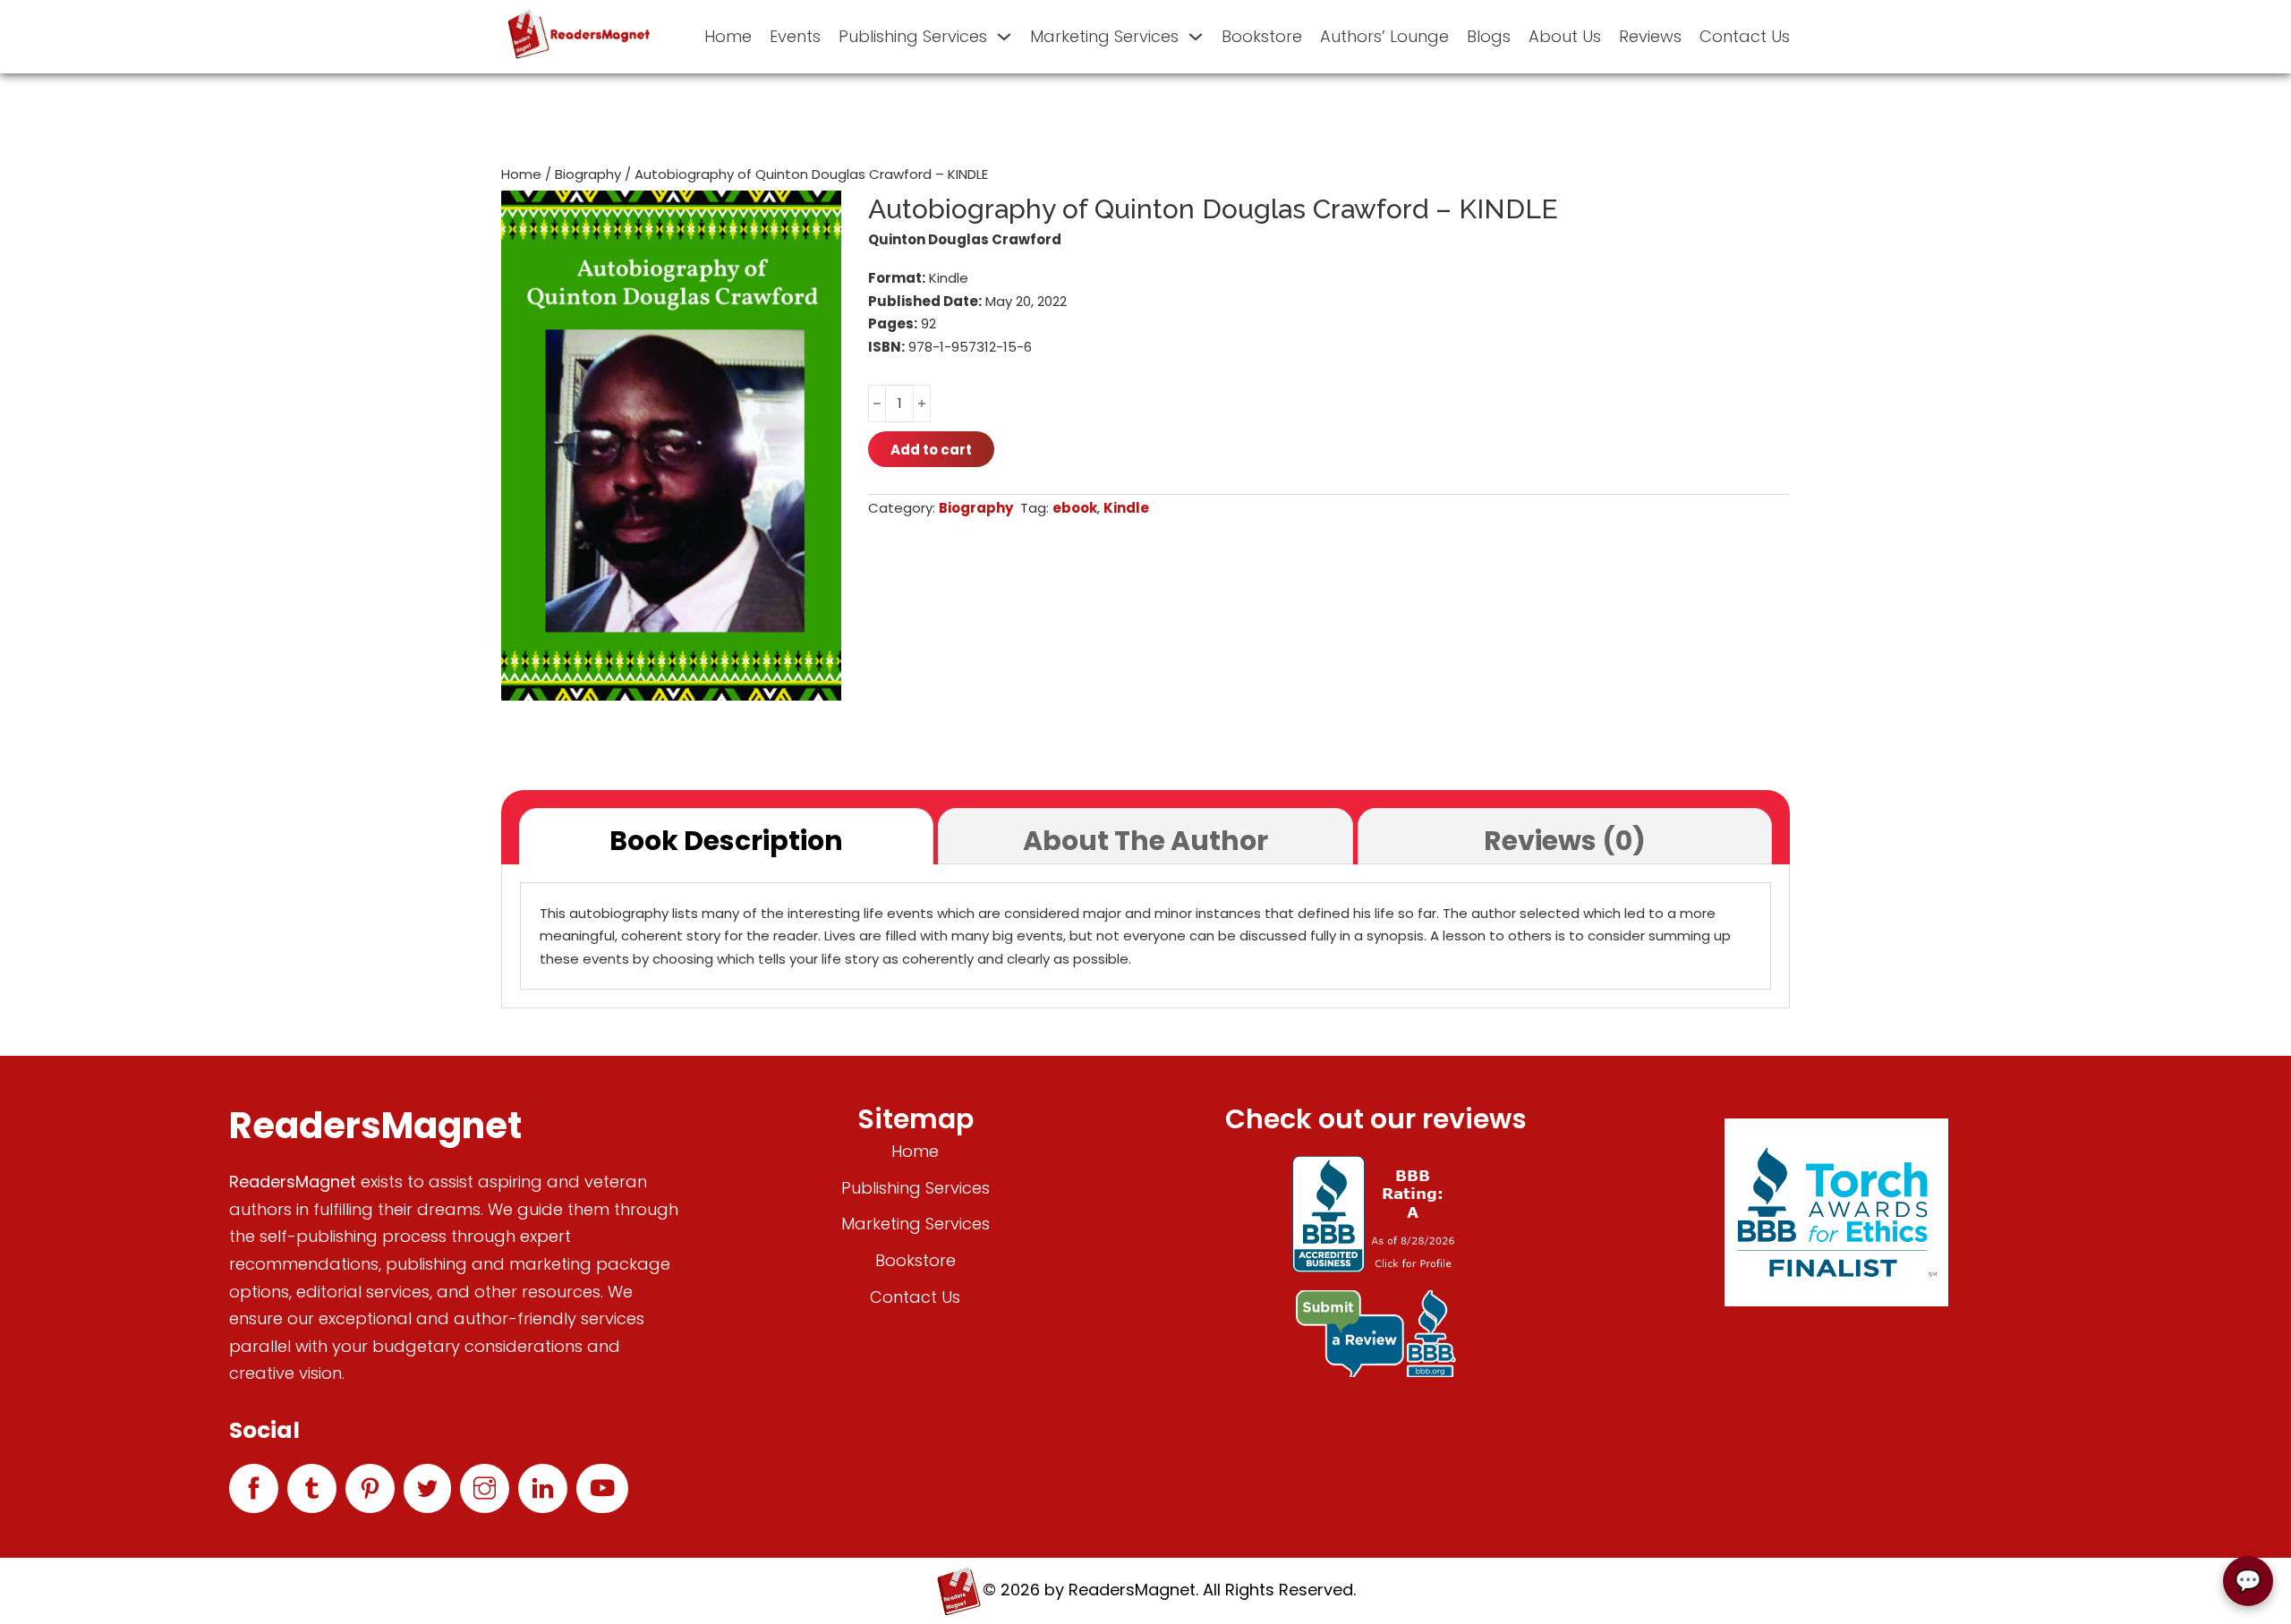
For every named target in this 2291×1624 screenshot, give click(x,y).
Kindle (1126, 508)
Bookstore (1262, 36)
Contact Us (1745, 36)
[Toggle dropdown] (1004, 37)
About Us (1565, 36)
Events (795, 36)
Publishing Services (913, 36)
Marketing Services (1104, 36)
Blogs (1489, 36)
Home (728, 36)
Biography (588, 174)
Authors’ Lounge (1384, 36)
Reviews (1650, 36)
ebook (1075, 508)
